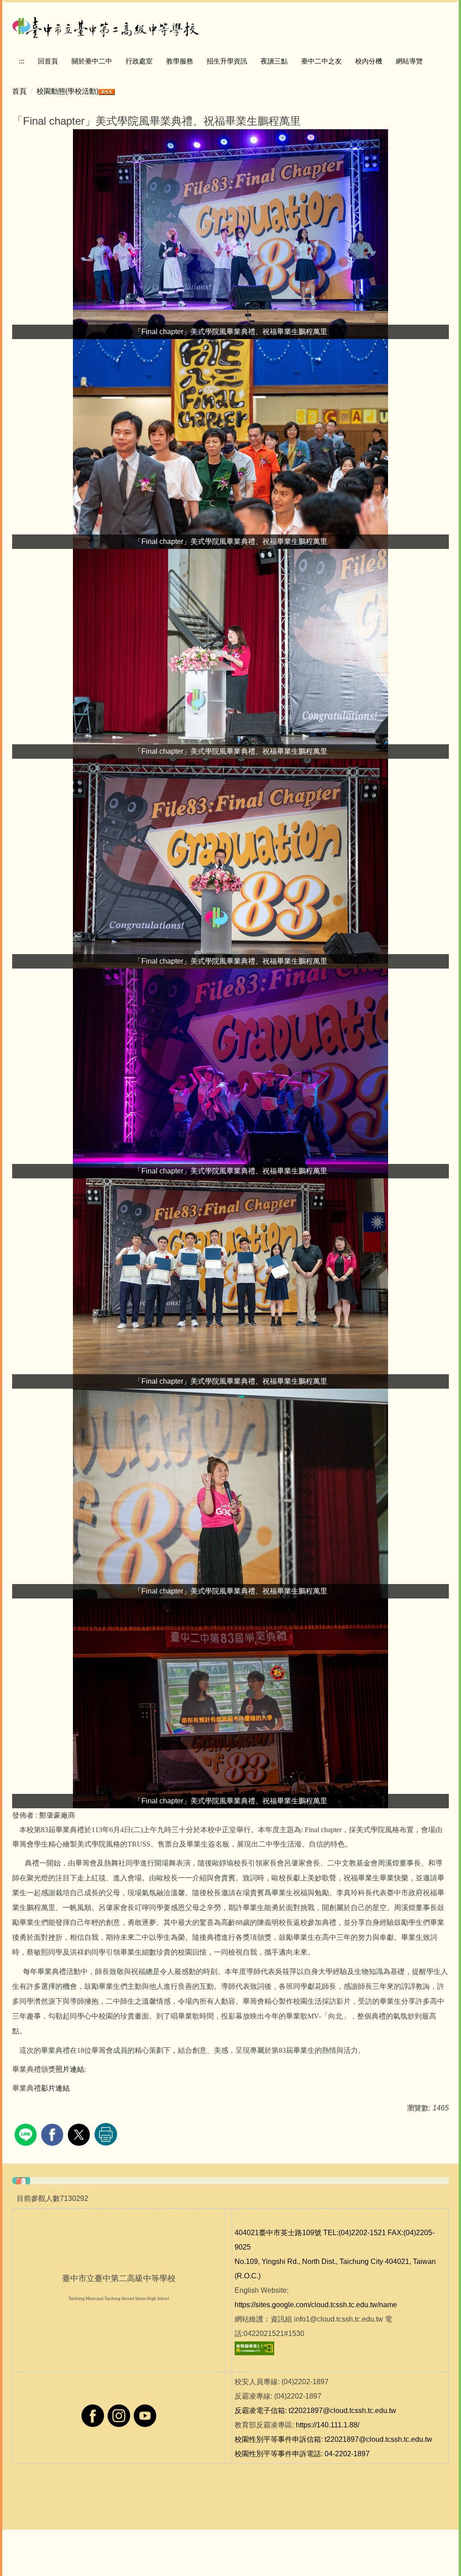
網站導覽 (409, 61)
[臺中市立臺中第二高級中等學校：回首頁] (106, 26)
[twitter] (80, 2134)
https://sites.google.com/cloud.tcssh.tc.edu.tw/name (316, 2305)
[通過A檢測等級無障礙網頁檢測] (254, 2348)
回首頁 (48, 61)
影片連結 (55, 2088)
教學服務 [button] (180, 61)
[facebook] (53, 2134)
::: (22, 61)
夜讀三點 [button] (274, 61)
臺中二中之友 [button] (321, 61)
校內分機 (369, 61)
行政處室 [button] (139, 61)
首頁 (19, 91)
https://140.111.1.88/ (328, 2425)
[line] (27, 2134)
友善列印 (106, 2134)
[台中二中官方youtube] (145, 2415)
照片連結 (70, 2069)
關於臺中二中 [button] (92, 61)
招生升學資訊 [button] (227, 61)
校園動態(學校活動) (68, 91)
